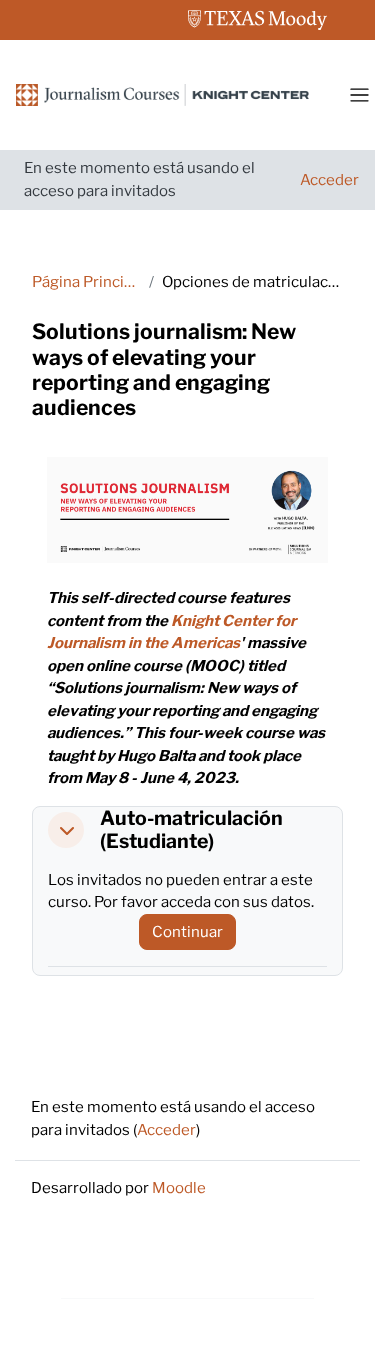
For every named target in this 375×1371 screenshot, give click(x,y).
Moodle (179, 1188)
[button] (66, 830)
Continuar (187, 932)
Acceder (329, 180)
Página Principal (86, 282)
